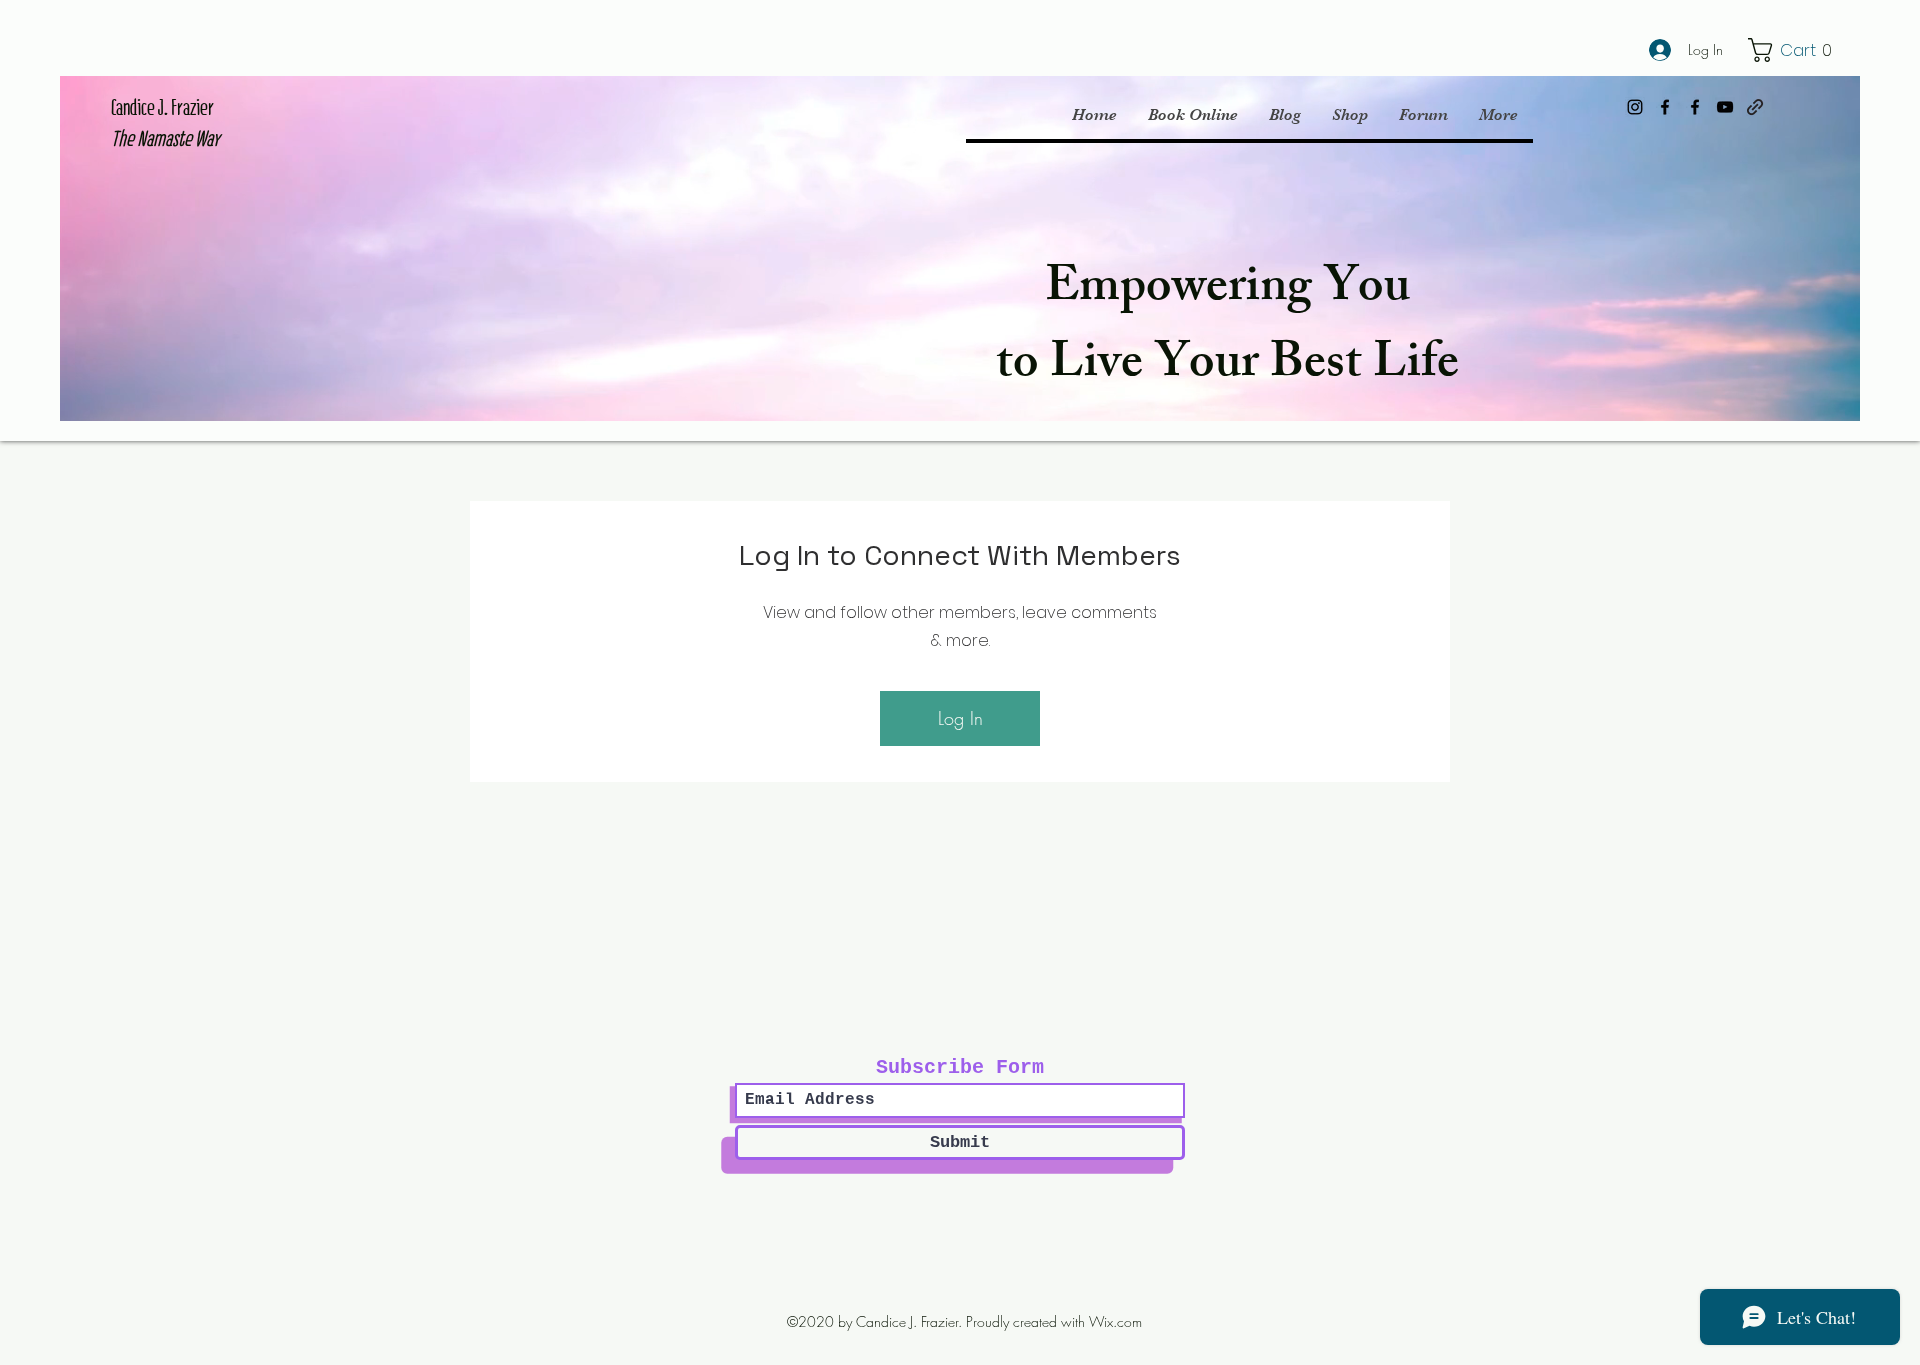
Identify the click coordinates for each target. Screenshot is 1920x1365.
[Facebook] (1665, 107)
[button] (1794, 50)
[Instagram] (1635, 107)
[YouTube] (1725, 107)
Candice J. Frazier (162, 107)
